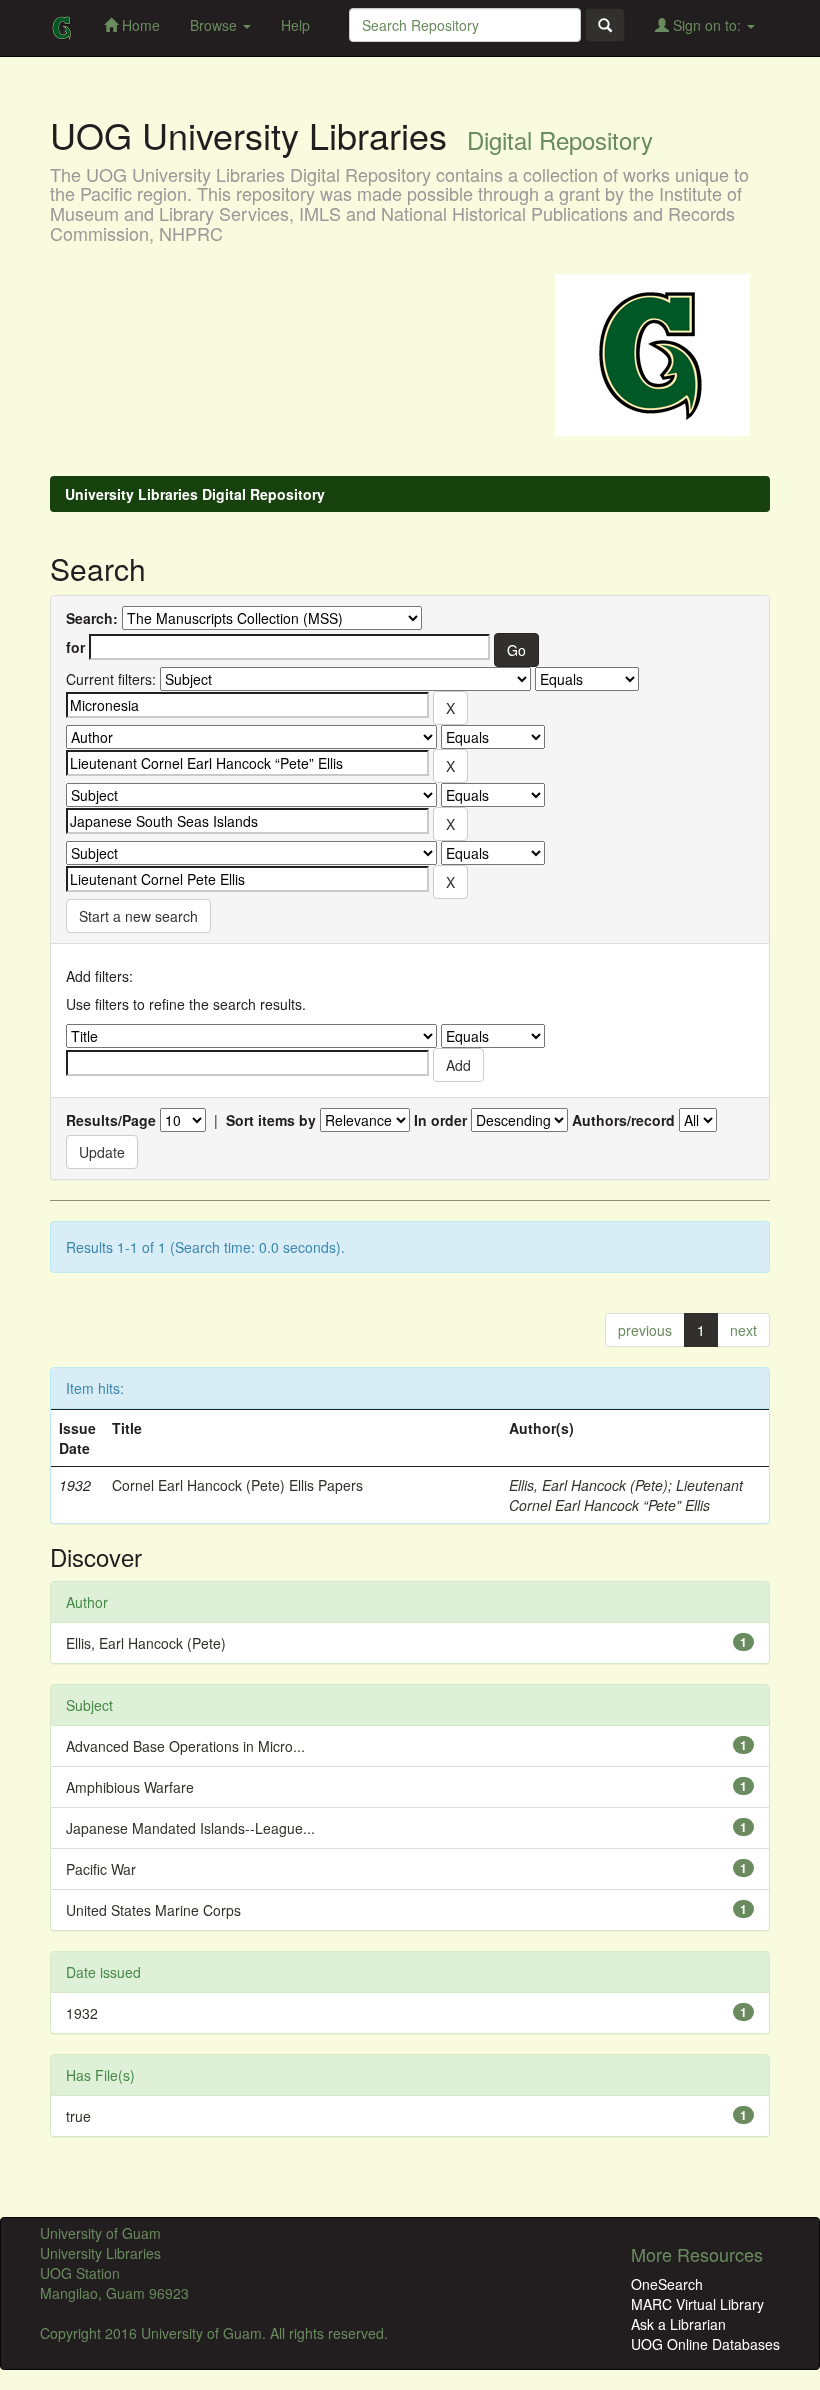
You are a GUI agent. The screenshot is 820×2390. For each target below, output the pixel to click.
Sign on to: (707, 25)
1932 (82, 2013)
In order (440, 1120)
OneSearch (667, 2284)
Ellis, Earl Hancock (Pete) (588, 1485)
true (78, 2116)
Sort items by (271, 1120)
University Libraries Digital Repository (195, 494)
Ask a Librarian (678, 2324)
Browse (215, 25)
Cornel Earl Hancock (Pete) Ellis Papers (237, 1485)
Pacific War (101, 1869)
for (75, 647)
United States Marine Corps (153, 1910)
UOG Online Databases (705, 2344)
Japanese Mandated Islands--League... (190, 1828)
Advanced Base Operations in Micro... (185, 1746)
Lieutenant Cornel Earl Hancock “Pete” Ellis (626, 1495)
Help (295, 25)
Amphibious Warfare (130, 1787)
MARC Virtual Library (697, 2304)
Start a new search (138, 916)
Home (139, 25)
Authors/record (623, 1120)
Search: (92, 618)
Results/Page (111, 1120)
